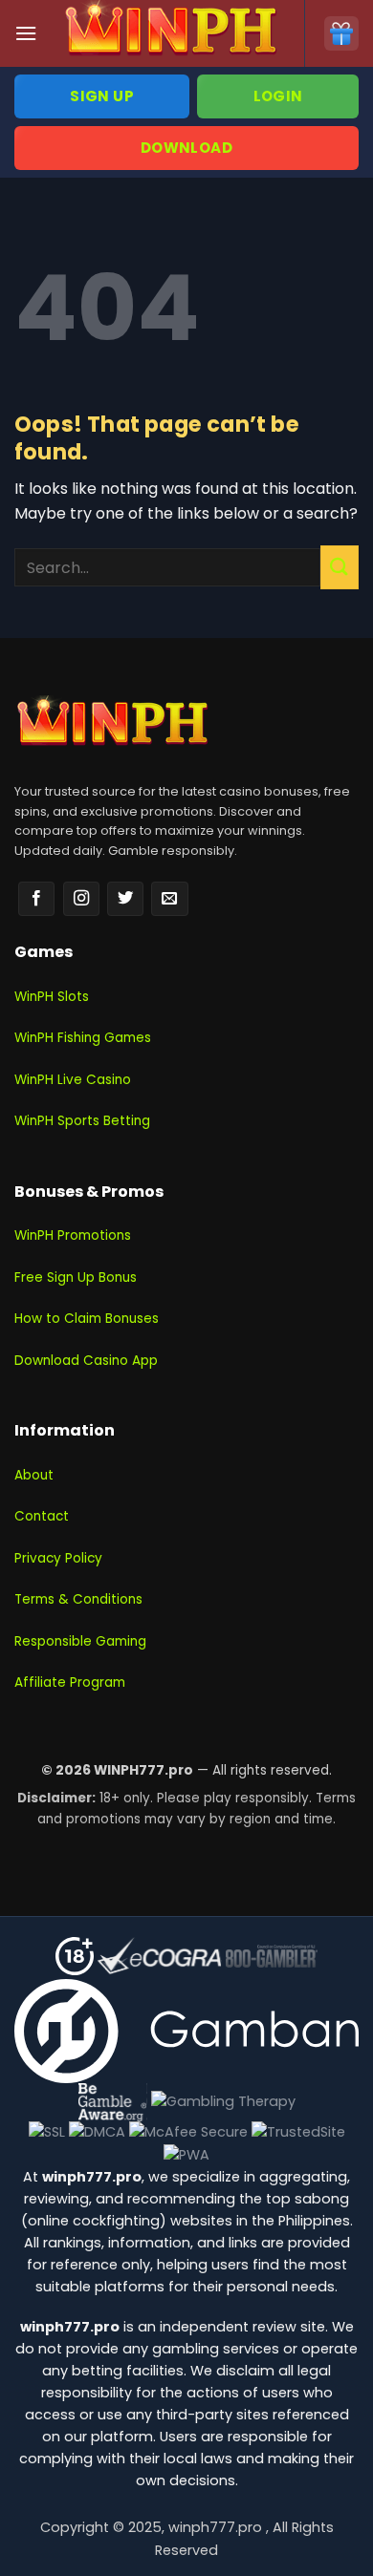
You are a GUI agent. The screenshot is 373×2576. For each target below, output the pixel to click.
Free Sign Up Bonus (76, 1277)
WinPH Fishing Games (83, 1038)
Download (187, 148)
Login (278, 96)
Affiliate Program (70, 1682)
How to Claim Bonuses (87, 1319)
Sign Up (102, 96)
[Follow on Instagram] (81, 899)
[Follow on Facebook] (36, 899)
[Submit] (340, 567)
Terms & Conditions (78, 1599)
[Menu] (26, 33)
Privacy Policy (58, 1558)
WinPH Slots (52, 997)
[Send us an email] (169, 899)
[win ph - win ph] (171, 33)
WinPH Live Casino (73, 1080)
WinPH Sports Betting (82, 1121)
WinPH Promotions (73, 1235)
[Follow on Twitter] (125, 899)
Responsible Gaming (80, 1641)
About (34, 1475)
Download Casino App (86, 1361)
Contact (42, 1516)
